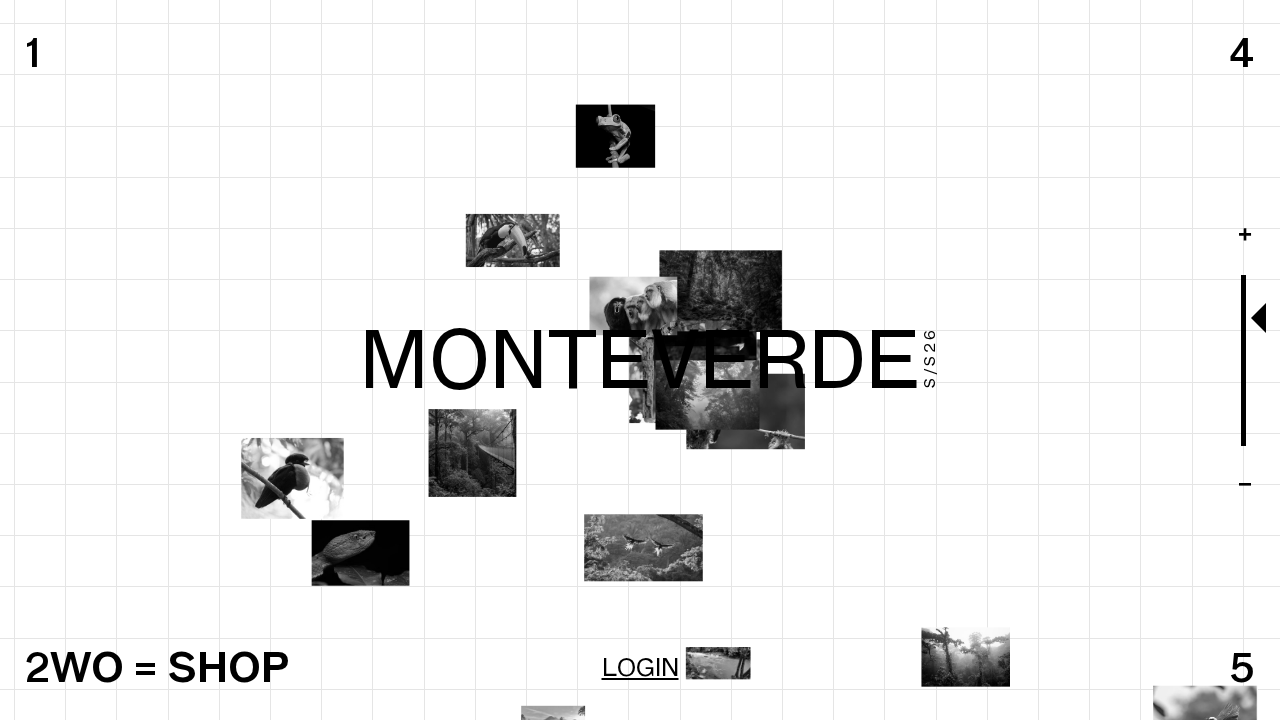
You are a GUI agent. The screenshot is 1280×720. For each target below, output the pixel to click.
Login (640, 667)
